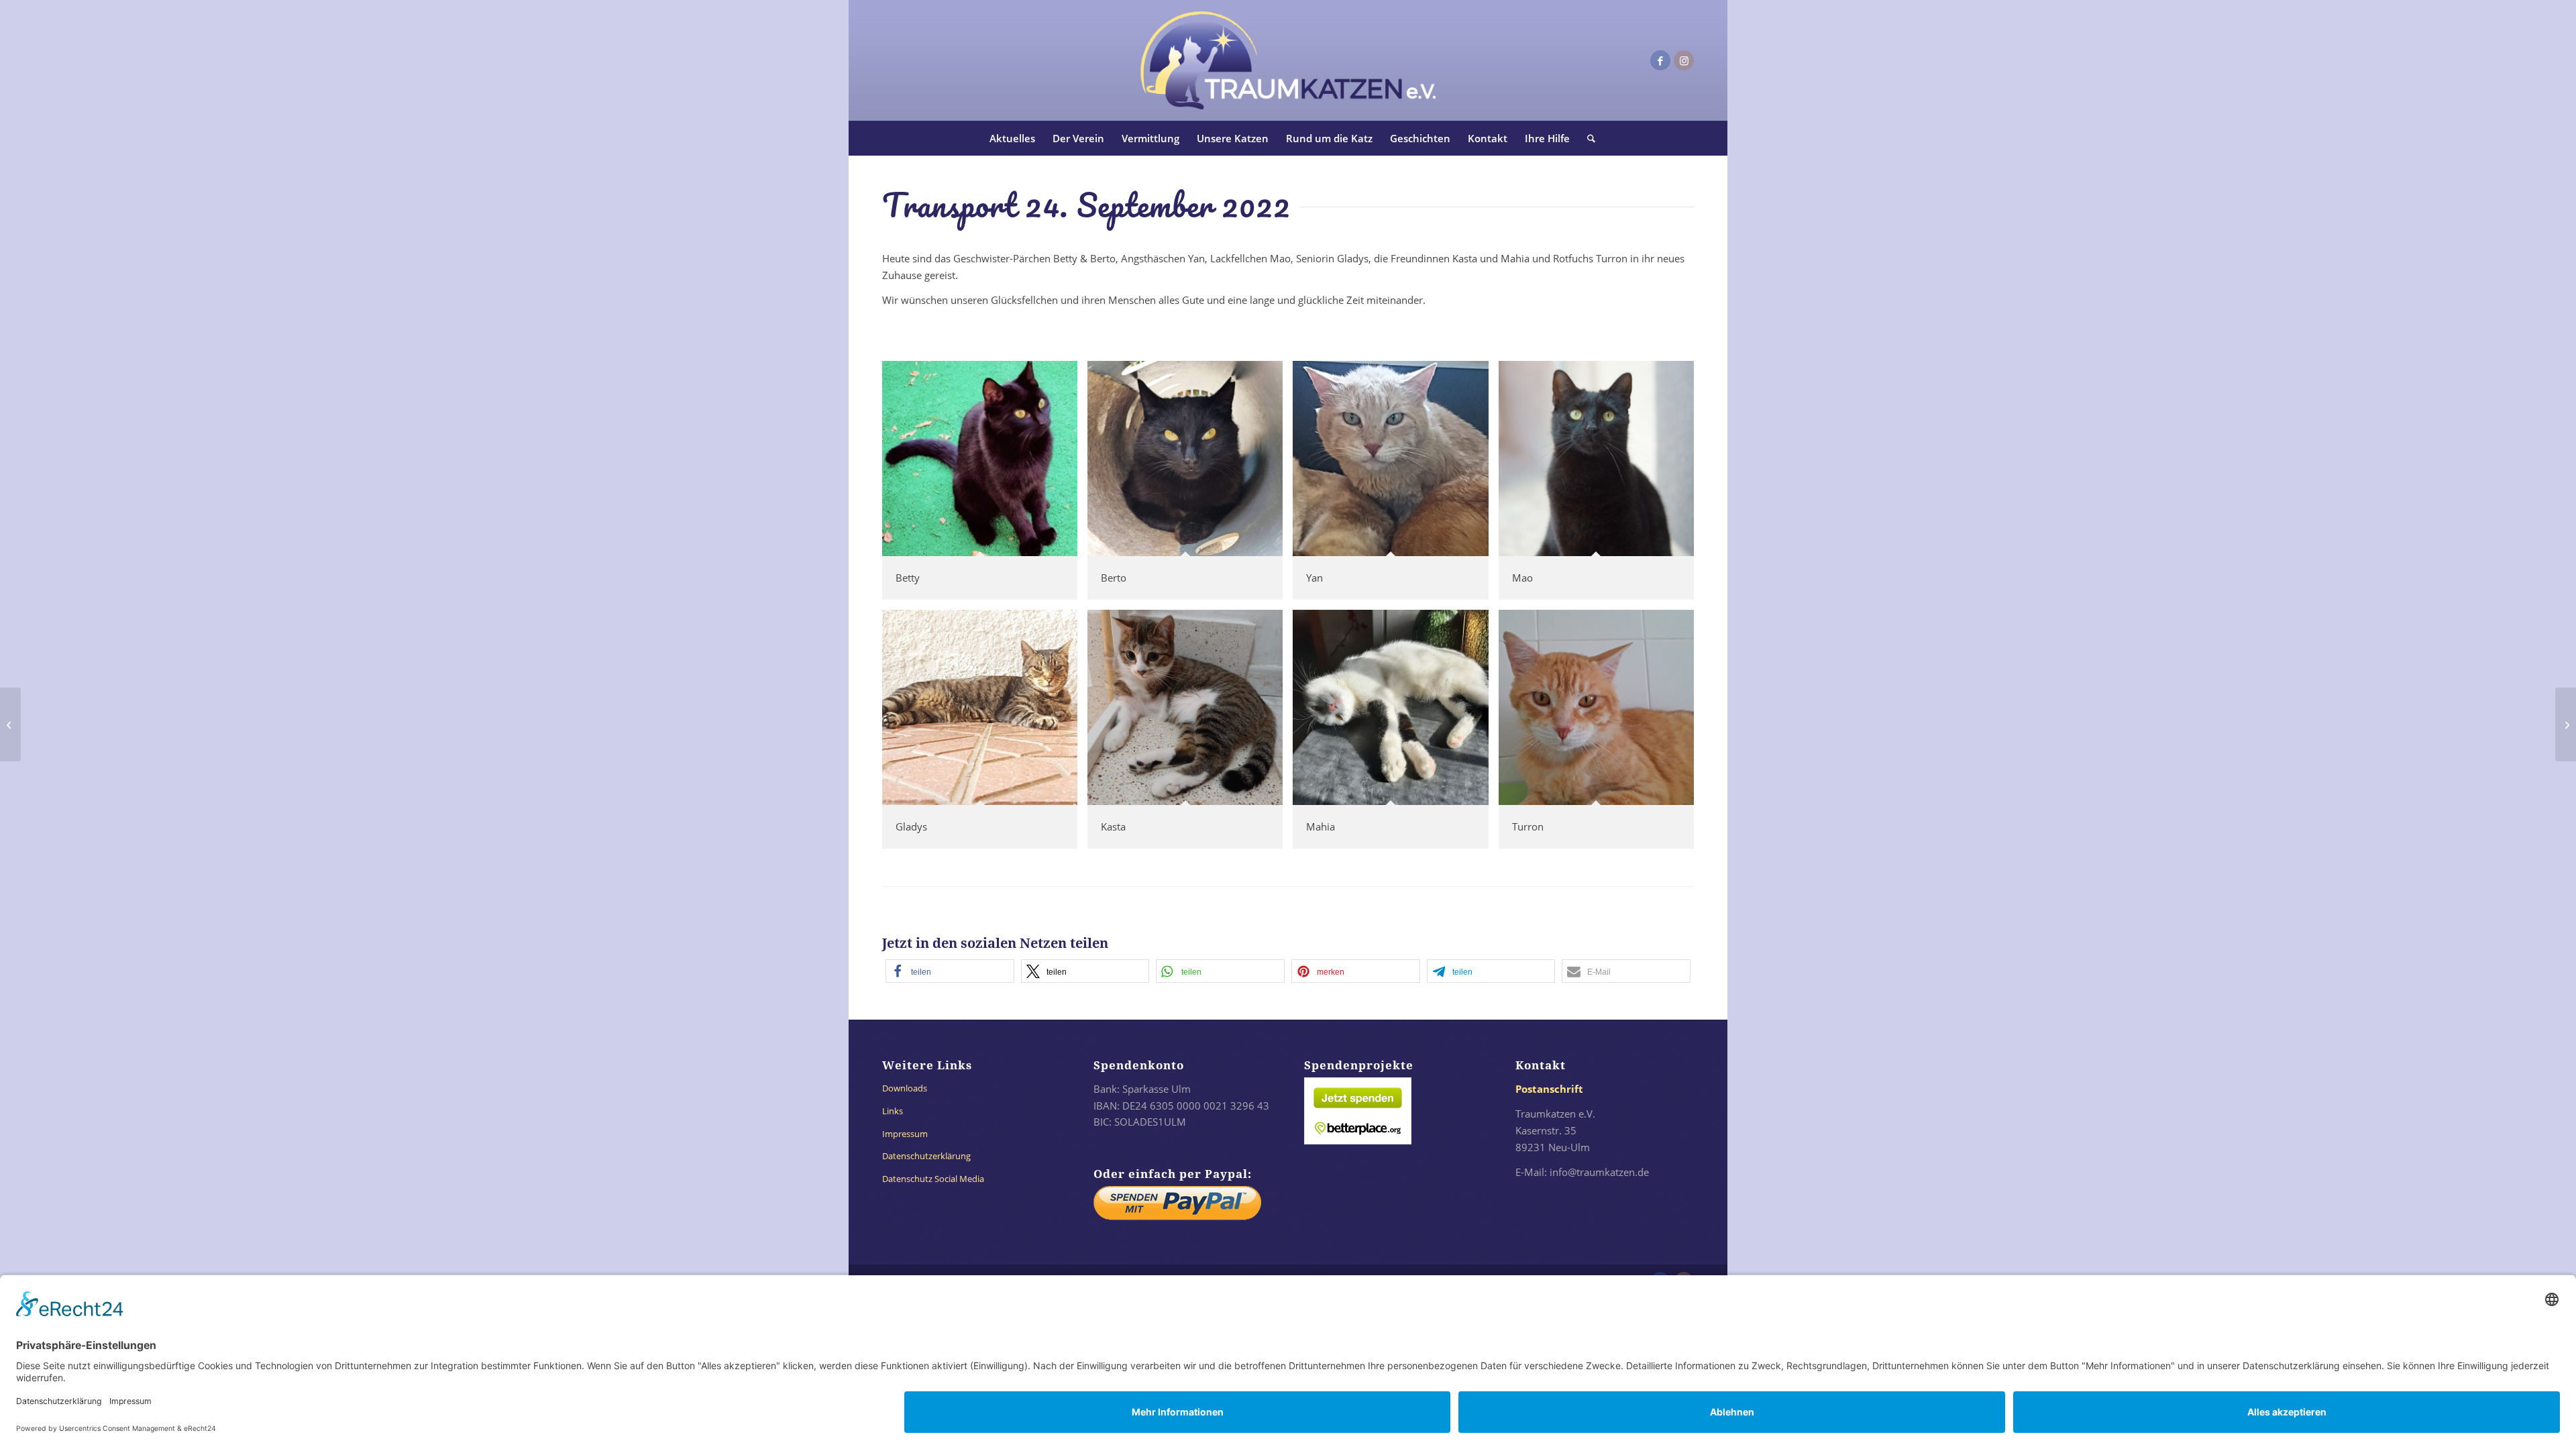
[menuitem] (1012, 138)
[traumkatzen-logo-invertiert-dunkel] (1288, 60)
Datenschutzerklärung (926, 1156)
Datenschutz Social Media (933, 1179)
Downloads (905, 1088)
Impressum (905, 1134)
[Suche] (1587, 138)
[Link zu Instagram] (1684, 60)
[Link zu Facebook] (1660, 60)
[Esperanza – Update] (10, 724)
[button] (950, 971)
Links (893, 1111)
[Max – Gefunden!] (2566, 724)
